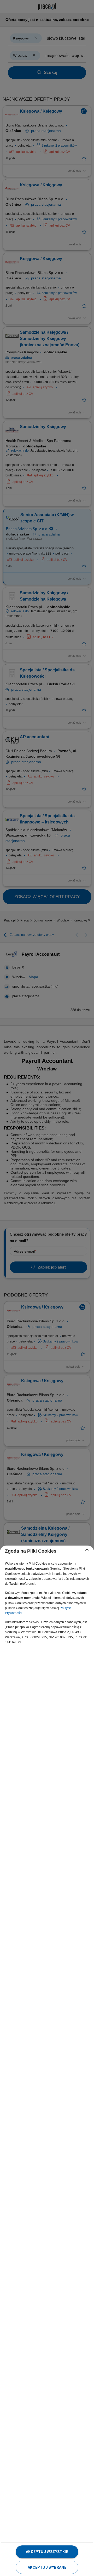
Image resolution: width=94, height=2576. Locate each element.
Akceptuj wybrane (47, 2567)
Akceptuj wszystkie (47, 2552)
